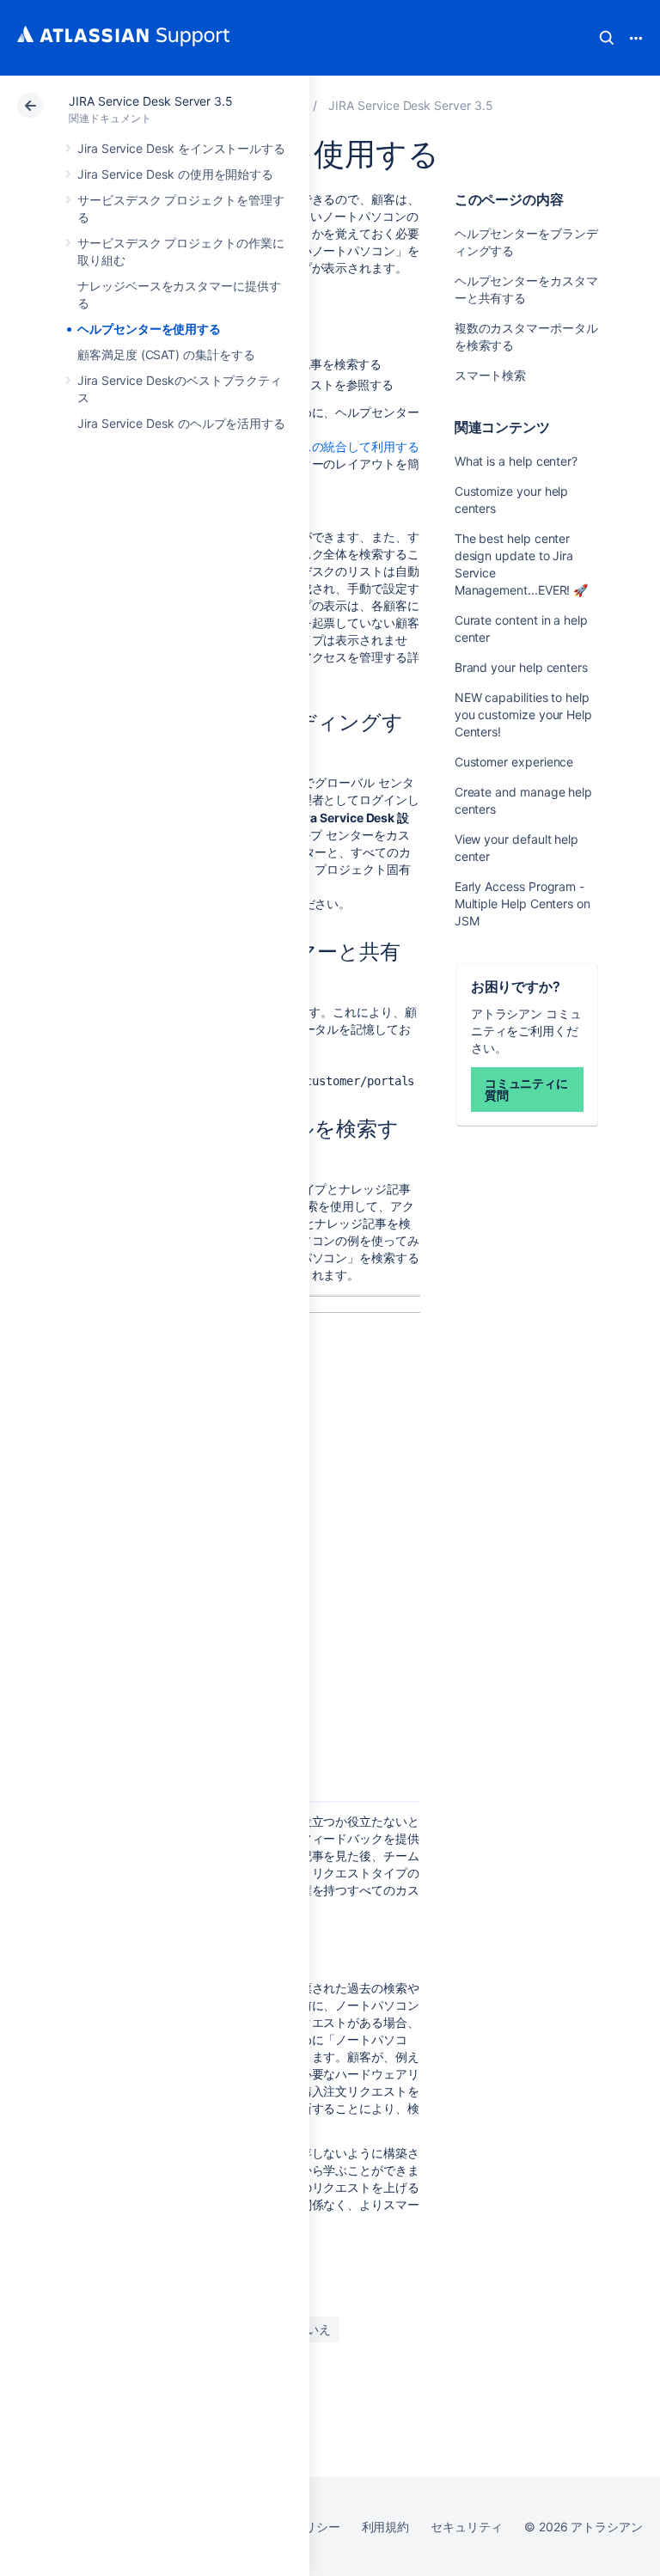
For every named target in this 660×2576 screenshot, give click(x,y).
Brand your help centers (521, 667)
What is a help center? (516, 461)
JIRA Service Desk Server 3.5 (151, 101)
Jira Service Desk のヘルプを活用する (181, 423)
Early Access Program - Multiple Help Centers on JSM (522, 903)
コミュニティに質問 (527, 1089)
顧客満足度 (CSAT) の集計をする (166, 354)
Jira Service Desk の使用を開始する (175, 174)
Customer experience (514, 762)
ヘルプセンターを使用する (149, 329)
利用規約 (386, 2527)
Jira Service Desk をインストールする (181, 148)
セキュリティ (467, 2527)
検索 (607, 38)
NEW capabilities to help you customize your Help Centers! (523, 714)
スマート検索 (491, 375)
